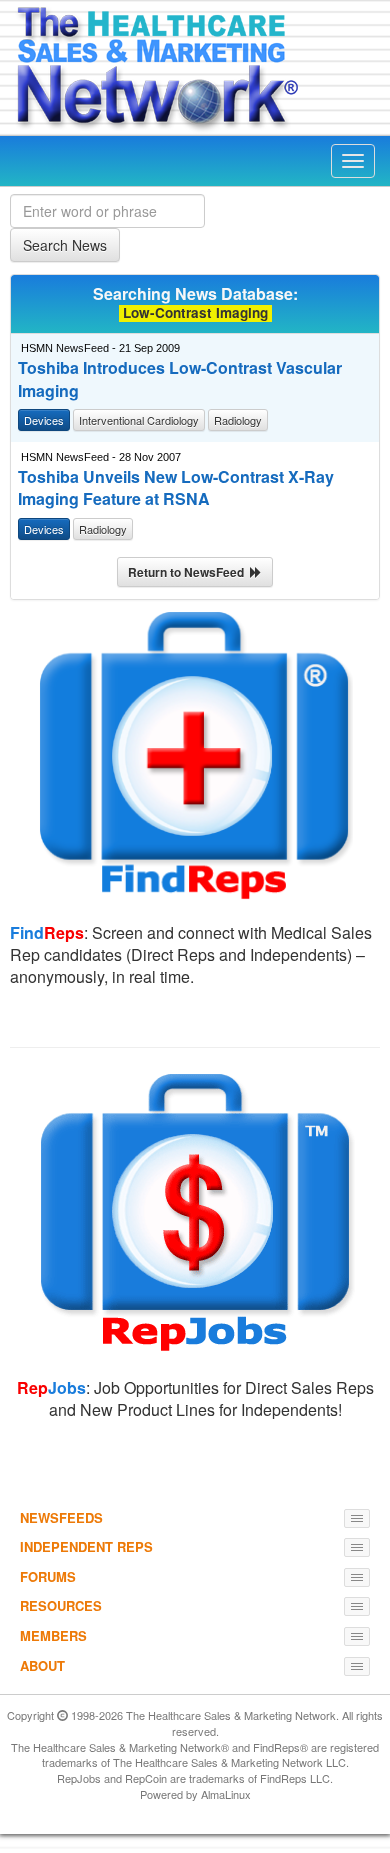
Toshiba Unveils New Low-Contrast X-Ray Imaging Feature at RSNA (176, 488)
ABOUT (42, 1665)
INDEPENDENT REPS (86, 1546)
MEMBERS (53, 1635)
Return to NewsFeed (189, 572)
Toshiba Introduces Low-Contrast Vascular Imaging (180, 379)
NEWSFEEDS (61, 1517)
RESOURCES (61, 1605)
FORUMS (48, 1576)
